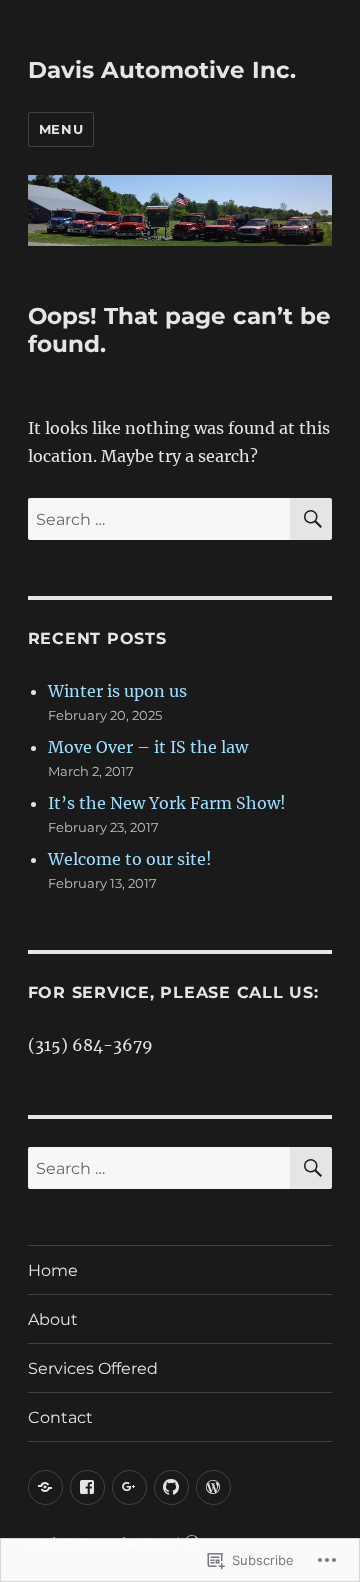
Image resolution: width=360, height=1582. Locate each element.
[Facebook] (87, 1487)
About (53, 1319)
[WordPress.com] (213, 1487)
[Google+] (129, 1487)
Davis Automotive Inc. (162, 70)
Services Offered (93, 1368)
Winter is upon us (117, 691)
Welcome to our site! (130, 859)
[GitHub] (171, 1487)
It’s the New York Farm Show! (167, 803)
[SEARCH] (311, 519)
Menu (61, 129)
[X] (45, 1487)
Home (53, 1270)
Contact (60, 1417)
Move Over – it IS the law (148, 747)
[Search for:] (159, 519)
